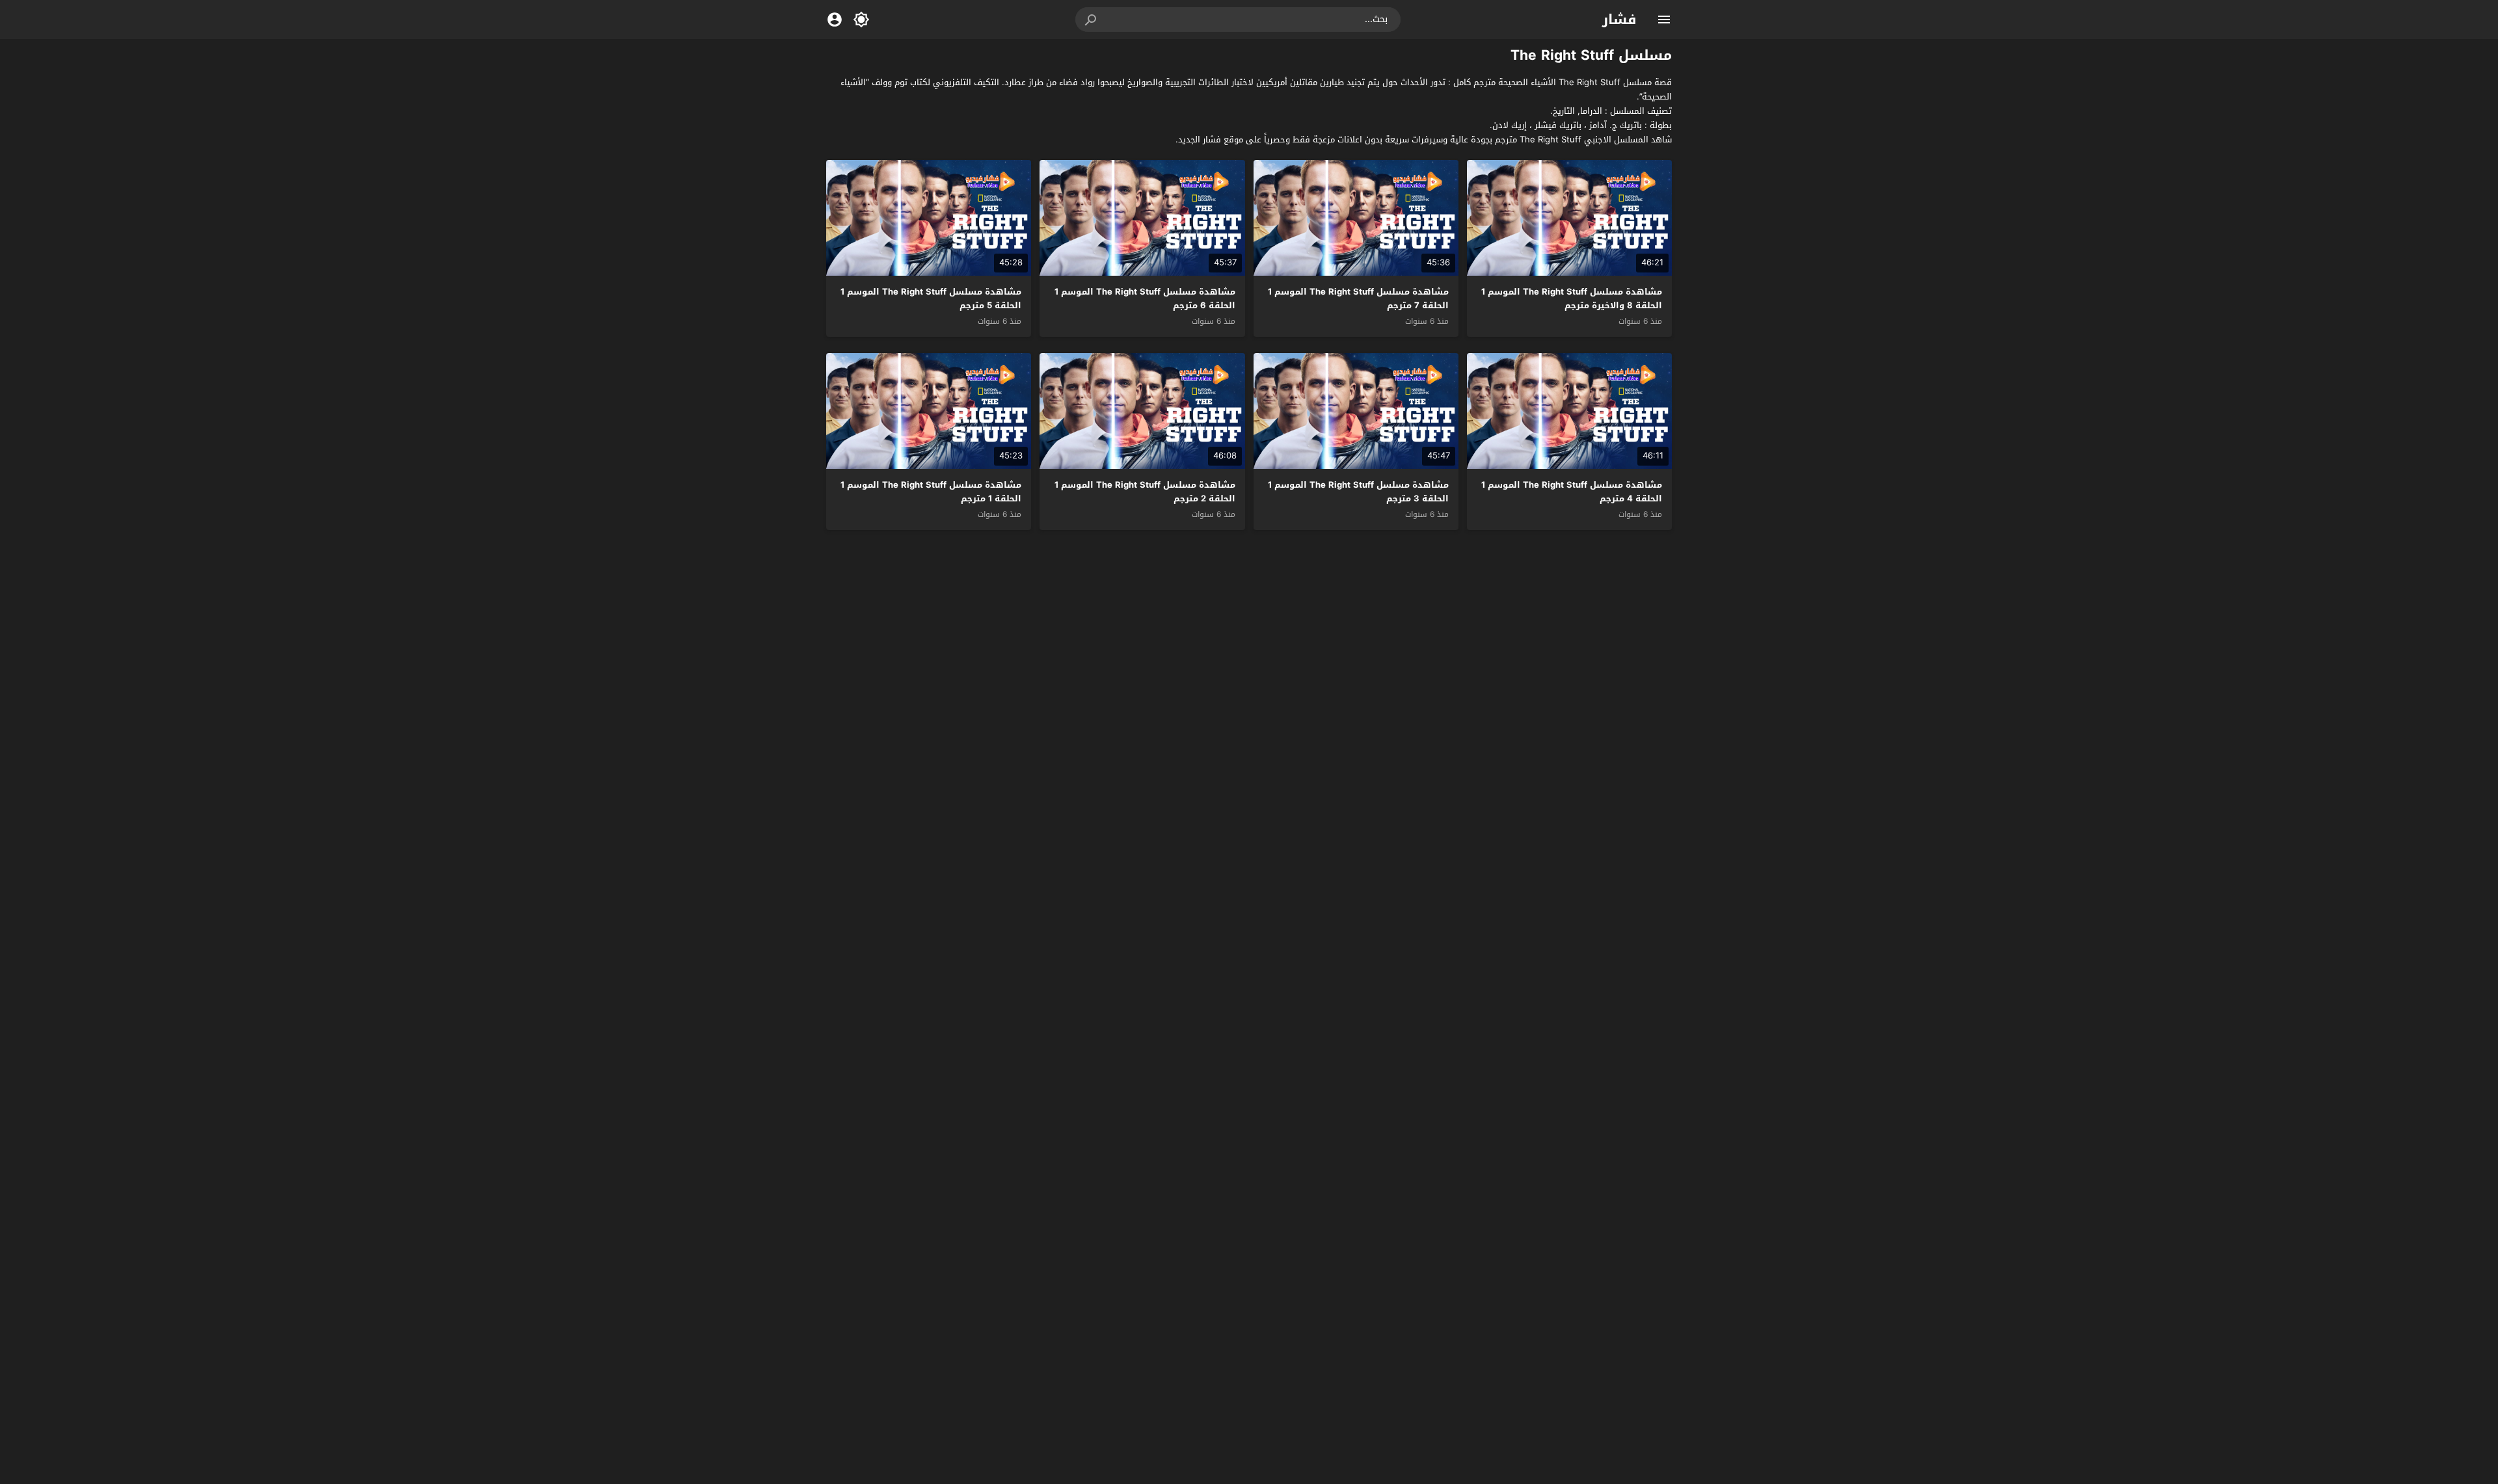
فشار (1619, 20)
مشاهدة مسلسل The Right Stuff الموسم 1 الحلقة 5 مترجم (931, 298)
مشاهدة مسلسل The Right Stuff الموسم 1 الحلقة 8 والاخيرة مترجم (1572, 298)
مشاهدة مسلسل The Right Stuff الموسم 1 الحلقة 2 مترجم (1145, 492)
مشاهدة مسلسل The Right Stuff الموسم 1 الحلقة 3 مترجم (1358, 492)
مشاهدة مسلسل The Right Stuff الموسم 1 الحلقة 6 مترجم (1145, 298)
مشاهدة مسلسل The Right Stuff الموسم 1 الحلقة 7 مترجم (1358, 298)
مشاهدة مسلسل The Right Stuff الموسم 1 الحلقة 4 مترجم (1572, 492)
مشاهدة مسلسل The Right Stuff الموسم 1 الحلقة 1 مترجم (931, 492)
